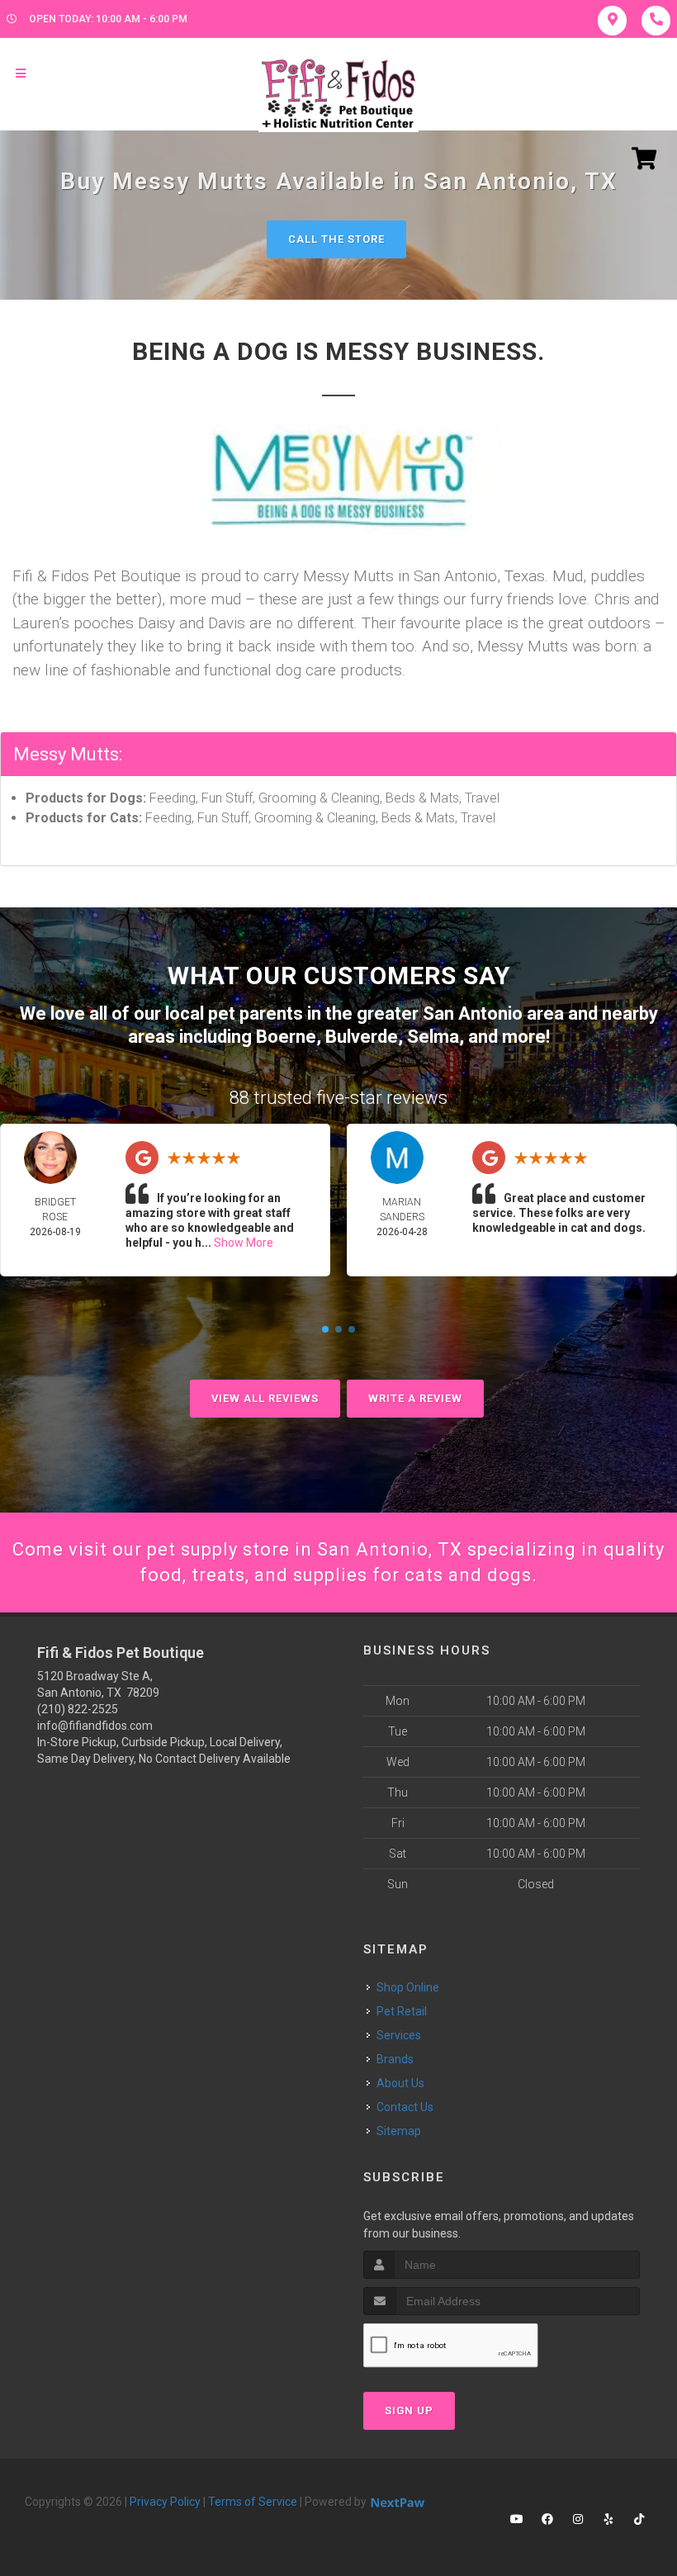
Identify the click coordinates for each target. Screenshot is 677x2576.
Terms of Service (253, 2502)
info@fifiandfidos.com (95, 1726)
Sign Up (409, 2410)
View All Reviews (265, 1398)
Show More (244, 1243)
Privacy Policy (165, 2502)
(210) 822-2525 (78, 1709)
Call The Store (336, 239)
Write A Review (415, 1398)
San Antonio (473, 1013)
